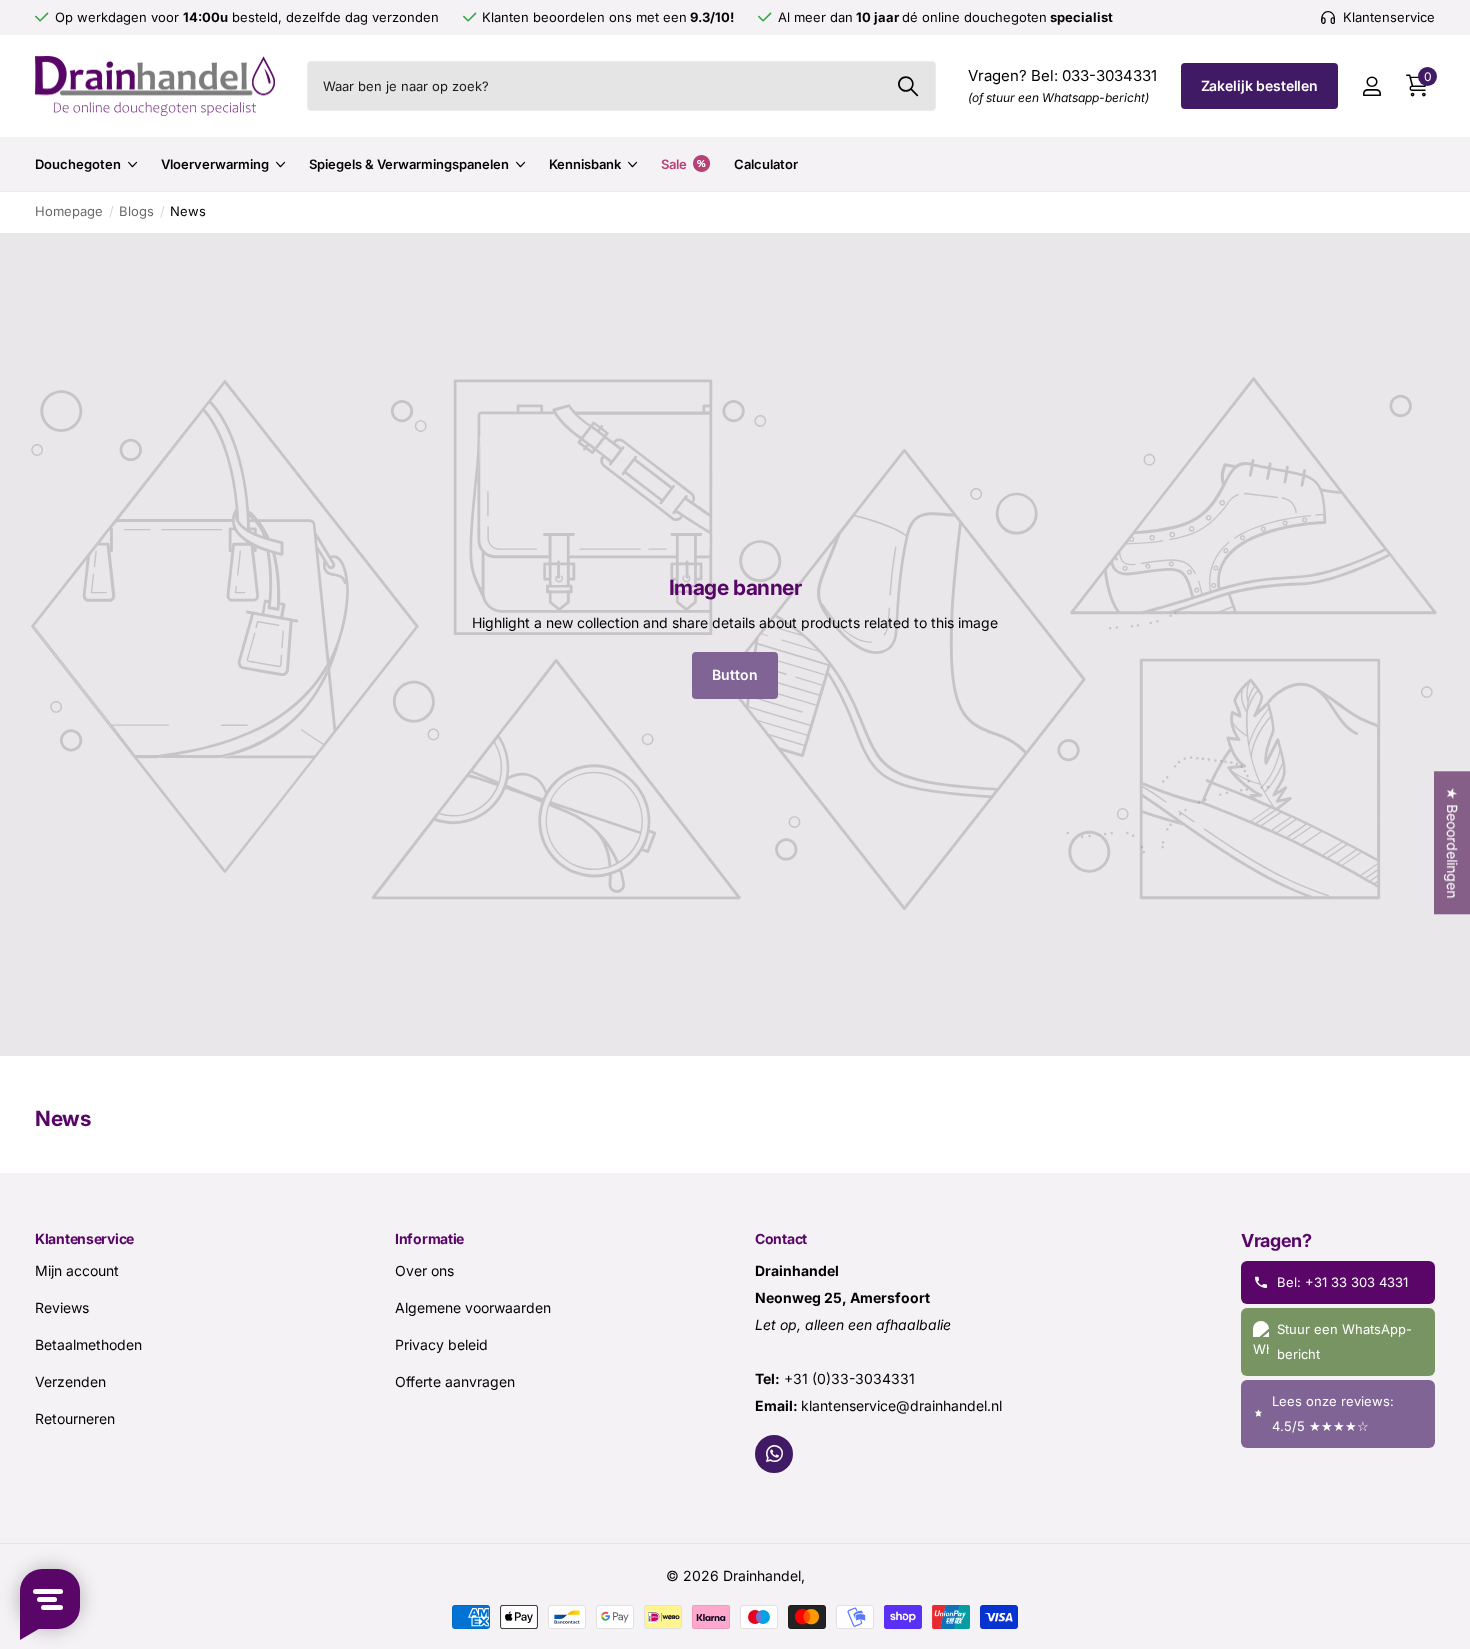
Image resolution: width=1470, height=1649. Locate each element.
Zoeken (908, 86)
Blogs (136, 211)
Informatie (429, 1238)
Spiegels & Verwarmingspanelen (409, 164)
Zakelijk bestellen (1259, 85)
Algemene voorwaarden (473, 1307)
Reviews (62, 1307)
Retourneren (75, 1418)
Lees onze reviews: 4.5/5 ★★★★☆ (1333, 1413)
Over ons (424, 1270)
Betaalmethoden (88, 1344)
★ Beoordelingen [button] (1452, 842)
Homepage (69, 211)
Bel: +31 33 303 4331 (1342, 1282)
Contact (781, 1238)
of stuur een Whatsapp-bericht (1058, 97)
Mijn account (77, 1270)
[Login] (1371, 86)
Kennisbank (585, 164)
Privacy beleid (441, 1344)
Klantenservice (84, 1238)
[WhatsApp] (774, 1454)
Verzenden (70, 1381)
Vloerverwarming (215, 164)
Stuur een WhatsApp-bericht (1344, 1341)
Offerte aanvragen (455, 1381)
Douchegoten (78, 164)
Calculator (766, 164)
